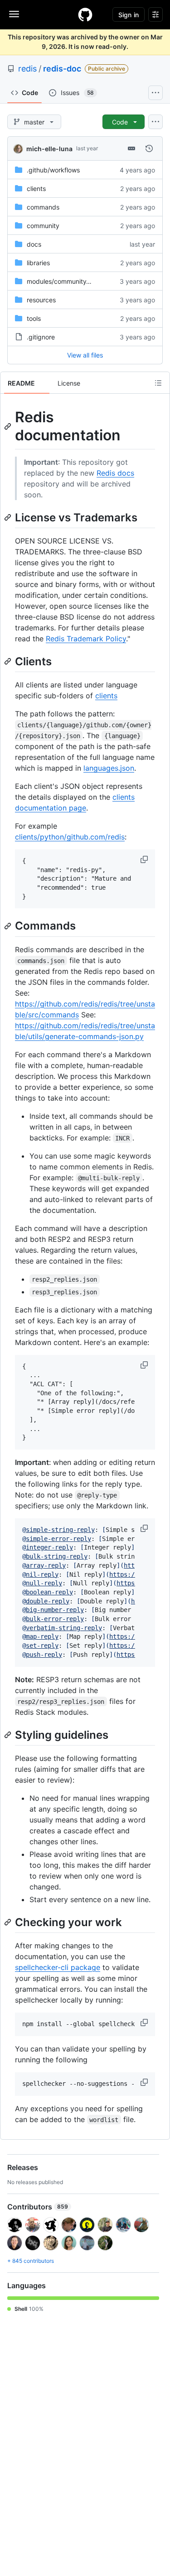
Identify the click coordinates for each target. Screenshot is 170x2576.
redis (27, 69)
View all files (85, 355)
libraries (38, 263)
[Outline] (158, 383)
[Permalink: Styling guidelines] (9, 1735)
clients (36, 188)
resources (41, 300)
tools (34, 318)
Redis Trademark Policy (86, 639)
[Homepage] (85, 14)
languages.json (109, 768)
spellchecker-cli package (58, 1967)
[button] (145, 859)
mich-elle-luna (49, 149)
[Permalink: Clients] (9, 661)
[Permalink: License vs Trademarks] (9, 517)
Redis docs (115, 473)
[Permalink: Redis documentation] (9, 426)
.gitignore (41, 337)
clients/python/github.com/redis (70, 837)
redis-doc (62, 69)
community (43, 226)
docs (34, 244)
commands (43, 207)
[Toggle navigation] (14, 14)
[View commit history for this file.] (149, 148)
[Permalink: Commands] (9, 926)
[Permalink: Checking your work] (9, 1922)
